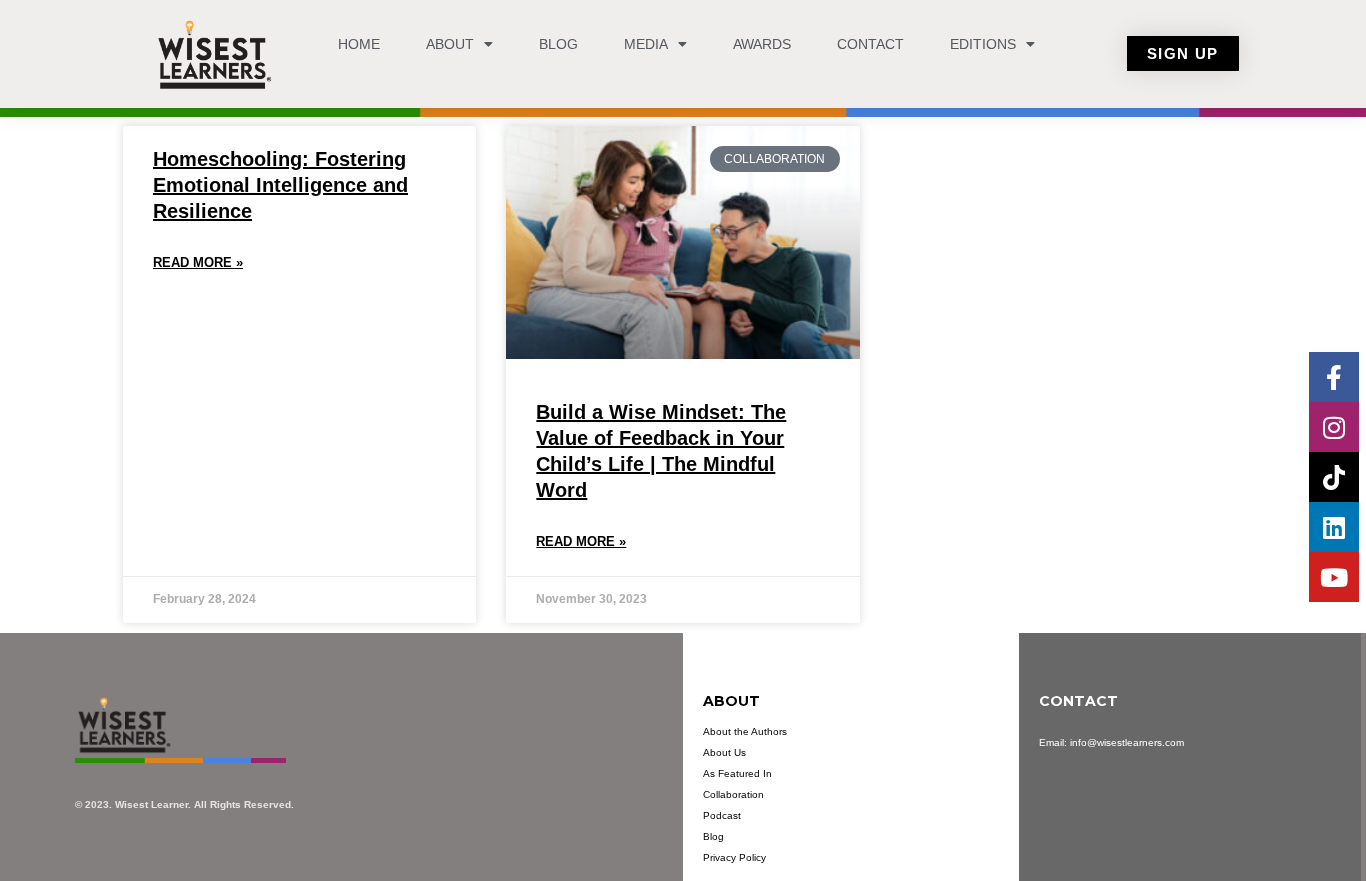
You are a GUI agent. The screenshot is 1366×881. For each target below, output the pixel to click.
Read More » (198, 262)
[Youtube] (1334, 577)
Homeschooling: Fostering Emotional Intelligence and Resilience (280, 185)
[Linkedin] (1334, 527)
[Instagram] (1334, 427)
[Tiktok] (1334, 477)
